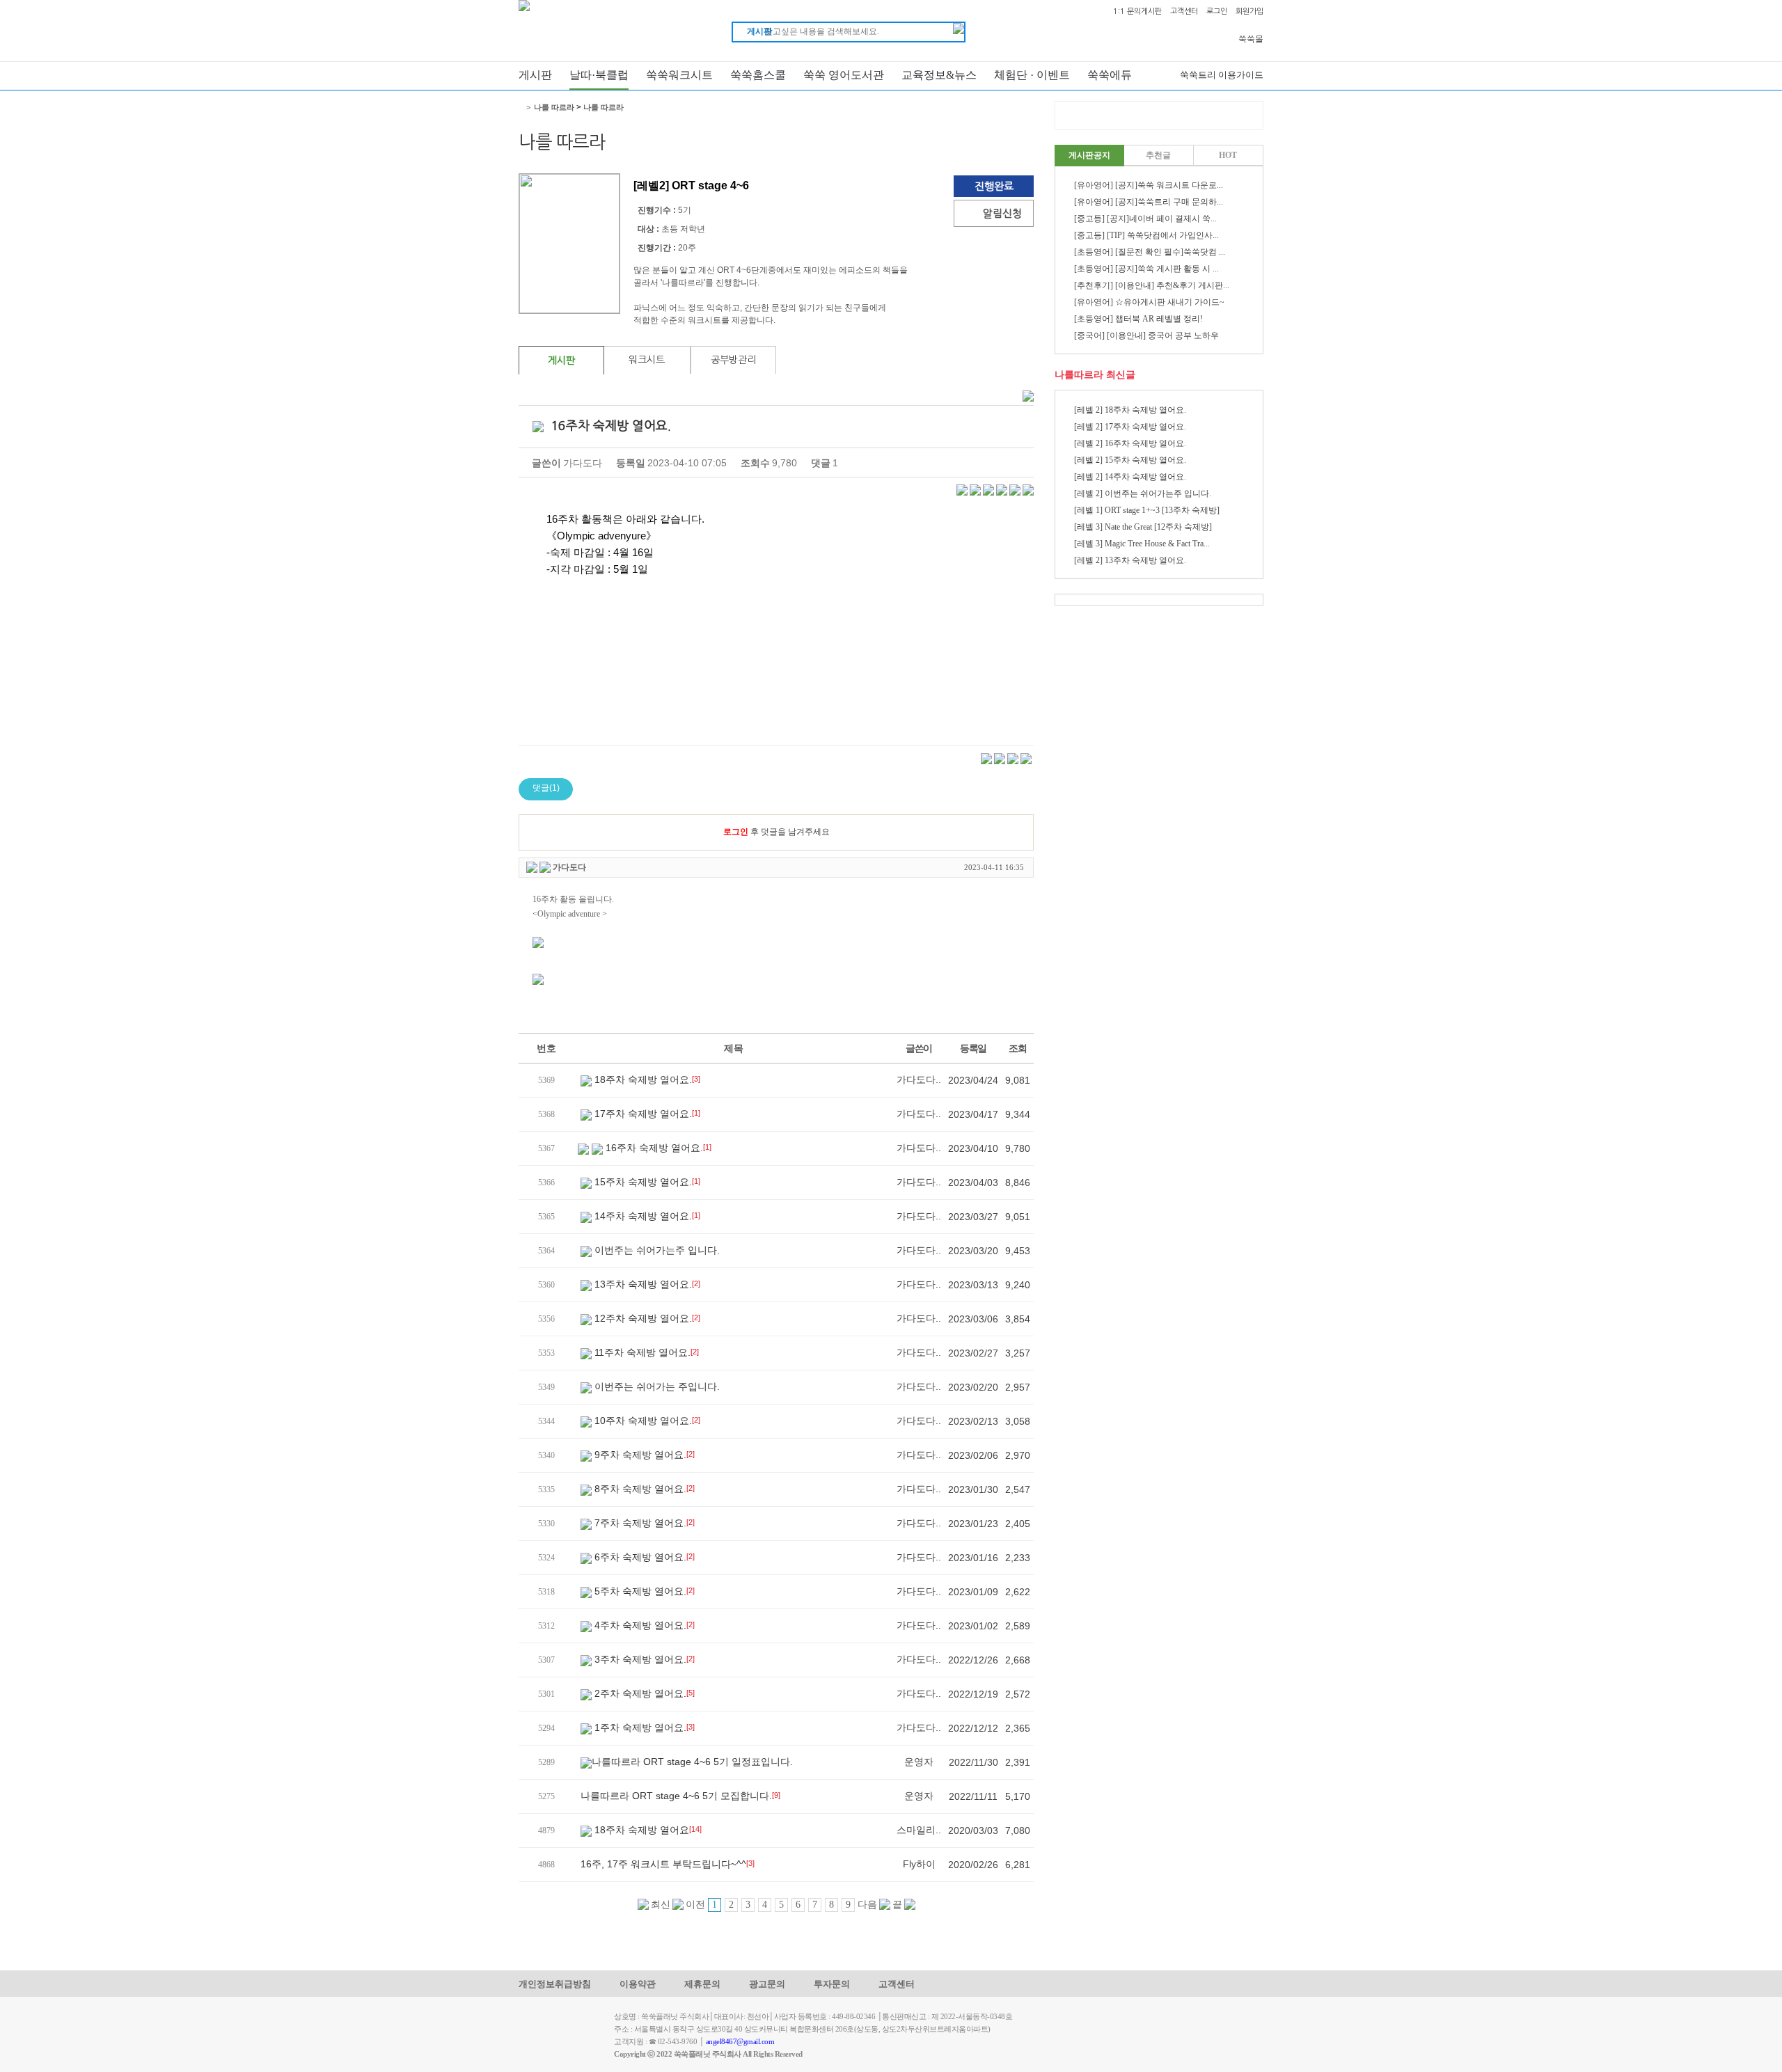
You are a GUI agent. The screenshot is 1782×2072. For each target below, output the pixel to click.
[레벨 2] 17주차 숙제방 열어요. (1130, 427)
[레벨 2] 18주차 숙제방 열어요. (1130, 410)
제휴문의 (702, 1984)
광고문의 (767, 1984)
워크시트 (647, 360)
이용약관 (638, 1984)
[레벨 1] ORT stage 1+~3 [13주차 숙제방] (1147, 510)
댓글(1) (546, 788)
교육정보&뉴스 (939, 75)
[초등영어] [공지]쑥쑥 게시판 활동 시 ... (1146, 269)
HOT (1228, 155)
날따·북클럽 (599, 75)
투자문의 (832, 1984)
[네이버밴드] (1002, 489)
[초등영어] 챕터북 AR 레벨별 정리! (1138, 319)
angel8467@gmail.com (740, 2041)
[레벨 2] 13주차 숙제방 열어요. (1130, 560)
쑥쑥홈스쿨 (758, 75)
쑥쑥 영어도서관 (844, 75)
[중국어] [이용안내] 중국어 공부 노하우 (1146, 335)
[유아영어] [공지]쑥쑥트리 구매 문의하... (1149, 202)
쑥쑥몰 (1251, 39)
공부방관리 (733, 360)
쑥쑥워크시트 (679, 75)
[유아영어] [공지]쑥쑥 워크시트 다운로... (1149, 185)
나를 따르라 (554, 107)
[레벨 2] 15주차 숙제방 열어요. (1130, 460)
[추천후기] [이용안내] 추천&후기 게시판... (1152, 285)
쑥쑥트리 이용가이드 (1222, 75)
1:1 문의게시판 (1137, 11)
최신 (660, 1905)
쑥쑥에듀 (1110, 75)
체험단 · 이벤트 (1032, 75)
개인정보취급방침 (555, 1984)
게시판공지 (1089, 155)
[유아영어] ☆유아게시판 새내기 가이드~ (1149, 302)
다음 (868, 1905)
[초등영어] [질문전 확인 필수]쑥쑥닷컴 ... (1150, 252)
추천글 (1158, 155)
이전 (694, 1905)
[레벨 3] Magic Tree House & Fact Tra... (1142, 544)
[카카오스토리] (975, 489)
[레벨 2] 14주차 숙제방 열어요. (1130, 477)
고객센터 (1184, 11)
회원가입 (1249, 11)
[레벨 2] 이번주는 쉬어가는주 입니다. (1143, 493)
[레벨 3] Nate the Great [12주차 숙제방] (1143, 527)
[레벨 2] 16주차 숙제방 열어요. (1130, 443)
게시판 (535, 75)
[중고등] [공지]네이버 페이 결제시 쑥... (1145, 219)
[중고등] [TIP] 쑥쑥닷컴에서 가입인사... (1146, 235)
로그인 (1217, 11)
